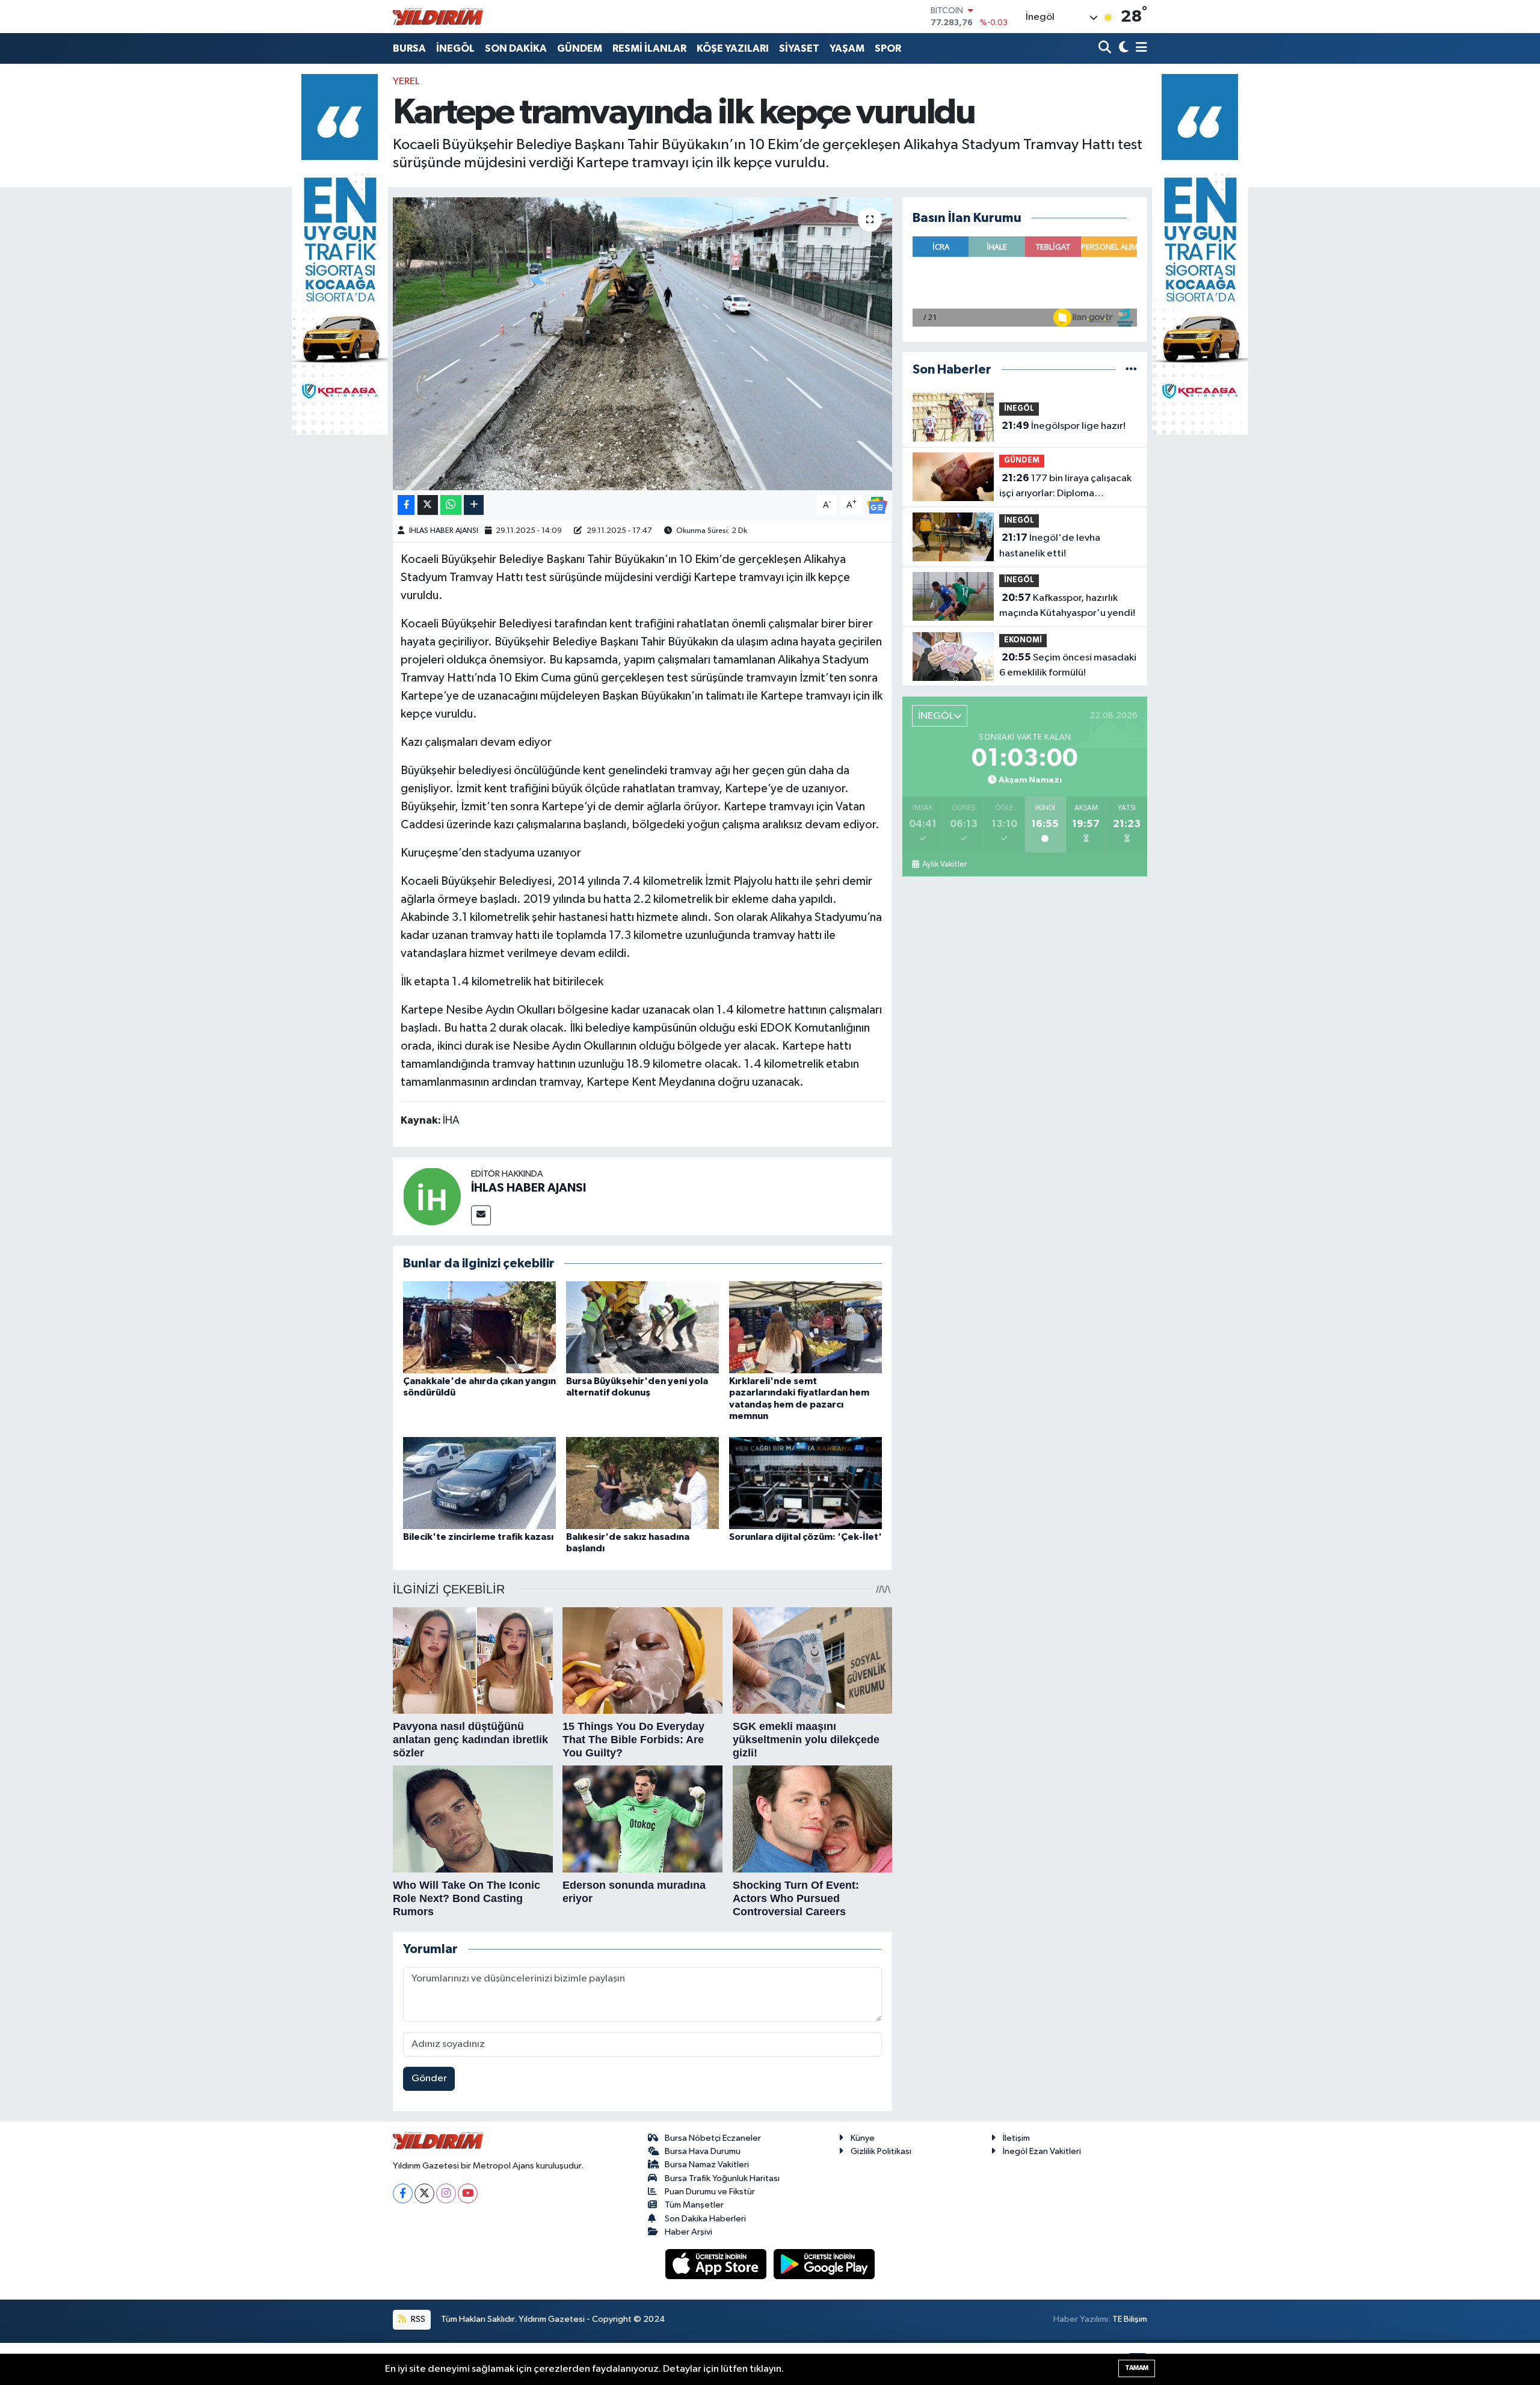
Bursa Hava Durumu (703, 2151)
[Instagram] (446, 2193)
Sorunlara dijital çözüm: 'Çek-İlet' (805, 1537)
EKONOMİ (1023, 640)
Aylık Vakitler (944, 864)
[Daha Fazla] (474, 505)
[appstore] (717, 2264)
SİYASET (799, 48)
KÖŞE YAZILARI (733, 48)
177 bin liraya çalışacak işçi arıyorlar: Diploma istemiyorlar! (1065, 487)
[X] (424, 2193)
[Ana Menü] (1139, 48)
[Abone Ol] (877, 505)
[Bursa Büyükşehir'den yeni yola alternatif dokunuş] (642, 1327)
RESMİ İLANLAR (649, 48)
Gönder (429, 2079)
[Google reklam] (340, 254)
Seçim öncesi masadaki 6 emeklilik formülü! (1068, 665)
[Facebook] (403, 2193)
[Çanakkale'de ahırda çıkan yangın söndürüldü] (479, 1327)
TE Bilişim (1130, 2319)
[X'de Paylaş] (428, 505)
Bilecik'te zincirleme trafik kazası (478, 1537)
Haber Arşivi (688, 2232)
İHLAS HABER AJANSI (444, 531)
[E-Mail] (481, 1215)
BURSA (409, 48)
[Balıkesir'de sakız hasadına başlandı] (642, 1483)
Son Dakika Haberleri (705, 2219)
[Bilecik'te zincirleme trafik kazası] (479, 1483)
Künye (863, 2138)
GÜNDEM (580, 48)
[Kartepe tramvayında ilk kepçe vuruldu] (643, 344)
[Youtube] (468, 2193)
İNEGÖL (455, 48)
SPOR (888, 48)
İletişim (1016, 2138)
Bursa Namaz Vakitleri (707, 2165)
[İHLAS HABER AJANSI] (432, 1196)
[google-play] (824, 2264)
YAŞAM (847, 48)
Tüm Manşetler (694, 2205)
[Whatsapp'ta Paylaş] (451, 505)
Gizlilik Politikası (881, 2151)
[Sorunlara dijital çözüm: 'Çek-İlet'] (805, 1483)
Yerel (406, 82)
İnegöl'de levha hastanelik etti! (1050, 546)
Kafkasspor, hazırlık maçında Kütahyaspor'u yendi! (1067, 606)
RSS (417, 2319)
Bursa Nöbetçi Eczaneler (713, 2138)
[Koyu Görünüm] (1122, 48)
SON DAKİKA (516, 48)
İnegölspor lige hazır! (1064, 426)
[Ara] (1106, 48)
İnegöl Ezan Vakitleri (1042, 2151)
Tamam (1137, 2368)
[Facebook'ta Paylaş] (406, 505)
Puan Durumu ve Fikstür (710, 2192)
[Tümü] (1131, 370)
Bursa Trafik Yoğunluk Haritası (722, 2178)
